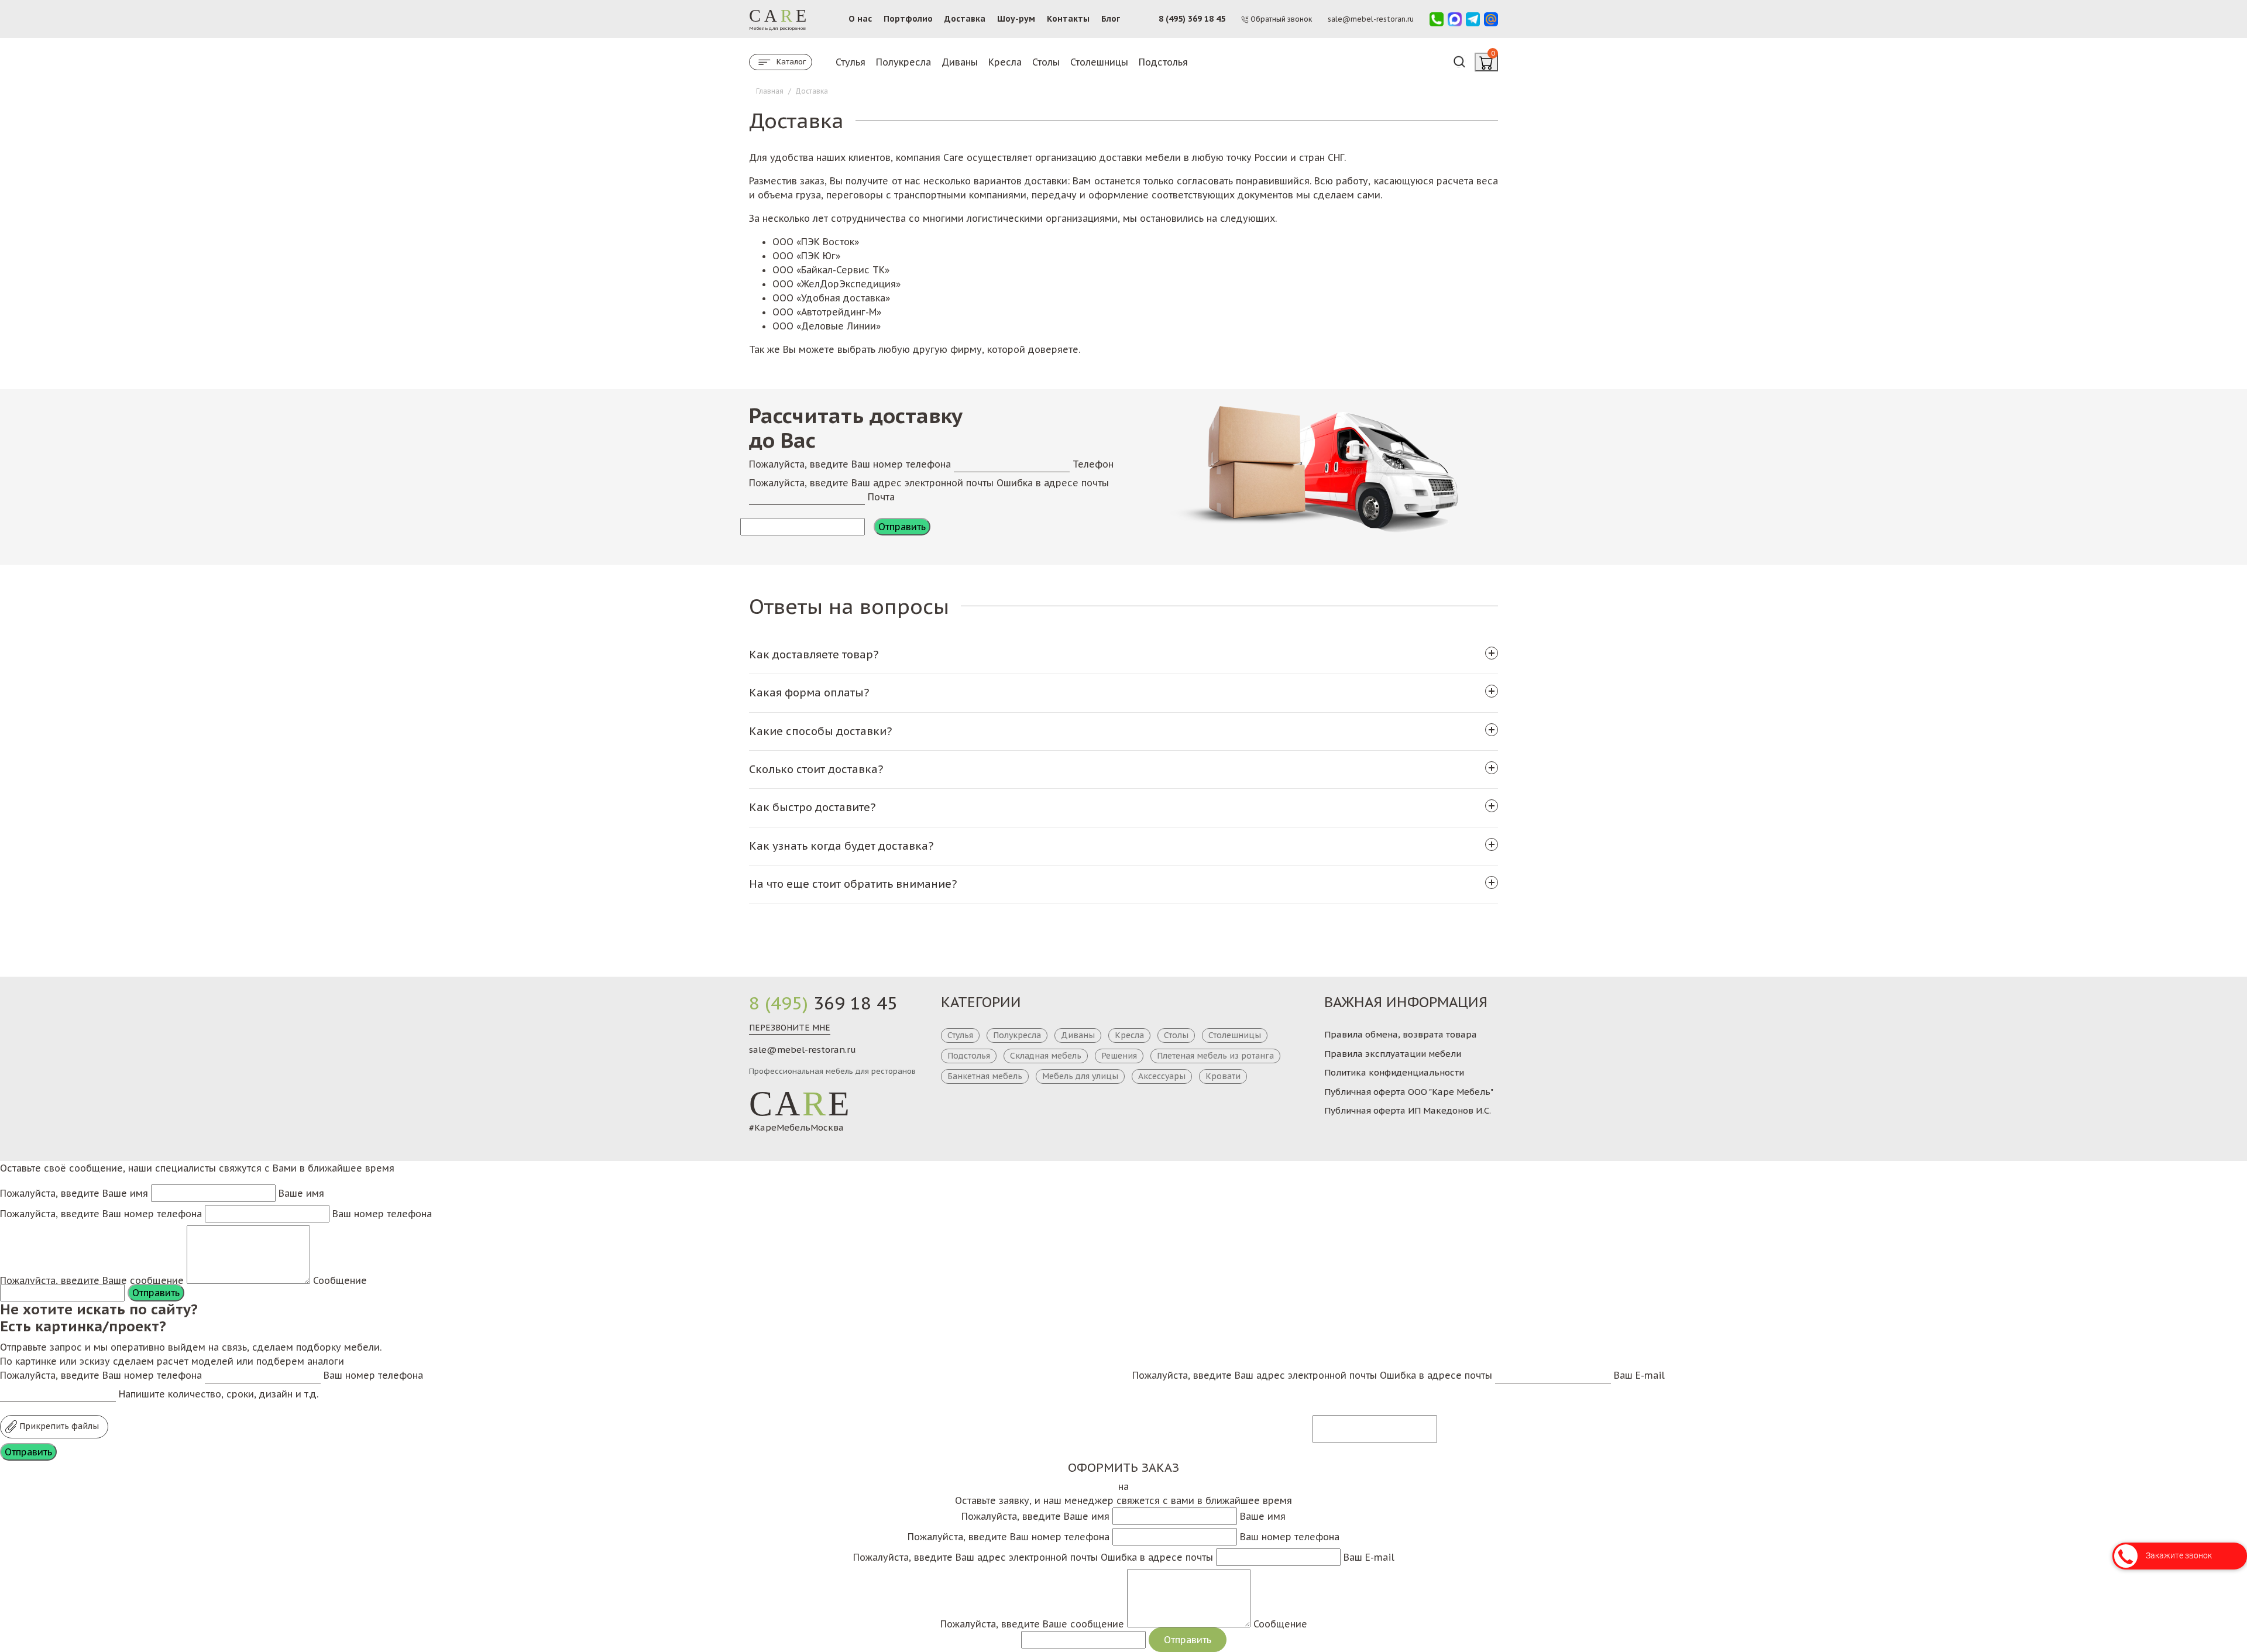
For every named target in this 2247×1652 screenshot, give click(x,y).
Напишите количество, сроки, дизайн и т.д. (219, 1394)
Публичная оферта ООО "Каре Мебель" (1409, 1092)
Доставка (965, 19)
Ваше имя (301, 1193)
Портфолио (908, 19)
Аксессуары (1162, 1076)
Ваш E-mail (1639, 1375)
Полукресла (903, 62)
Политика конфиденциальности (1394, 1072)
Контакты (1068, 19)
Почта (881, 497)
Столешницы (1099, 62)
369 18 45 (823, 1003)
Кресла (1005, 62)
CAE (800, 1104)
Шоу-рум (1016, 19)
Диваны (960, 62)
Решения (1119, 1056)
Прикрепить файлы (58, 1426)
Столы (1046, 62)
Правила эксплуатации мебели (1393, 1054)
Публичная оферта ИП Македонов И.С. (1408, 1110)
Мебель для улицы (1080, 1076)
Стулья (851, 62)
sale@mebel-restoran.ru (803, 1050)
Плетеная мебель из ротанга (1215, 1056)
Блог (1111, 19)
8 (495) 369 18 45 (1192, 19)
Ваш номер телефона (382, 1214)
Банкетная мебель (985, 1076)
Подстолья (1163, 62)
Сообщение (340, 1280)
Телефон (1093, 464)
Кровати (1223, 1076)
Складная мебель (1046, 1056)
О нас (860, 19)
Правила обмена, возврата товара (1401, 1034)
